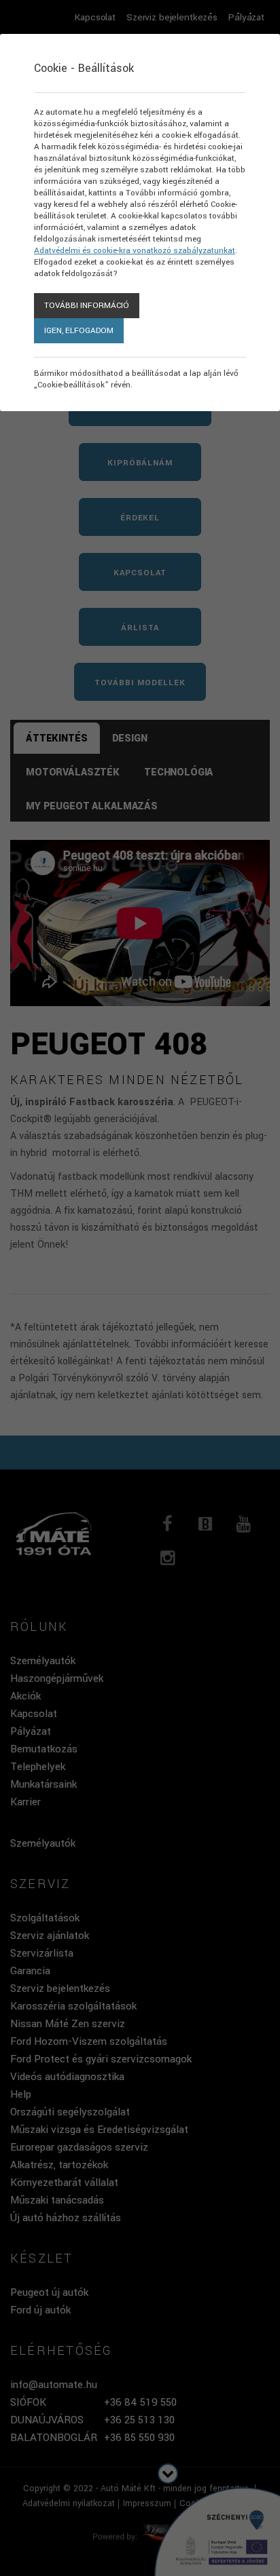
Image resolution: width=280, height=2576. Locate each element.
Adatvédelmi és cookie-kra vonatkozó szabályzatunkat (135, 251)
